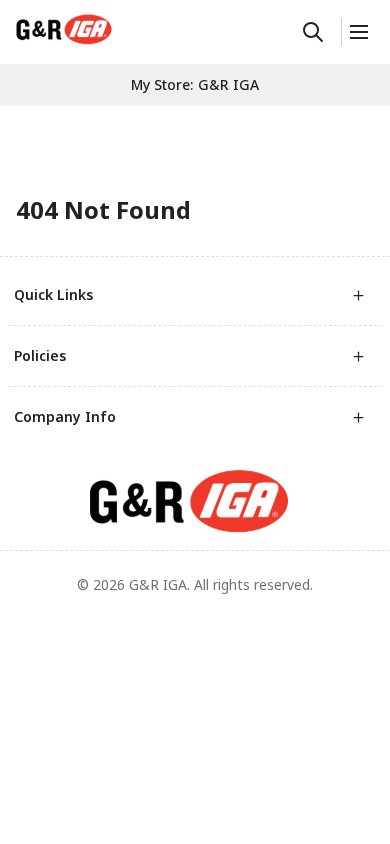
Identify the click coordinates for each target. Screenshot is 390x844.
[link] (64, 29)
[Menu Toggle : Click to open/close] (357, 32)
